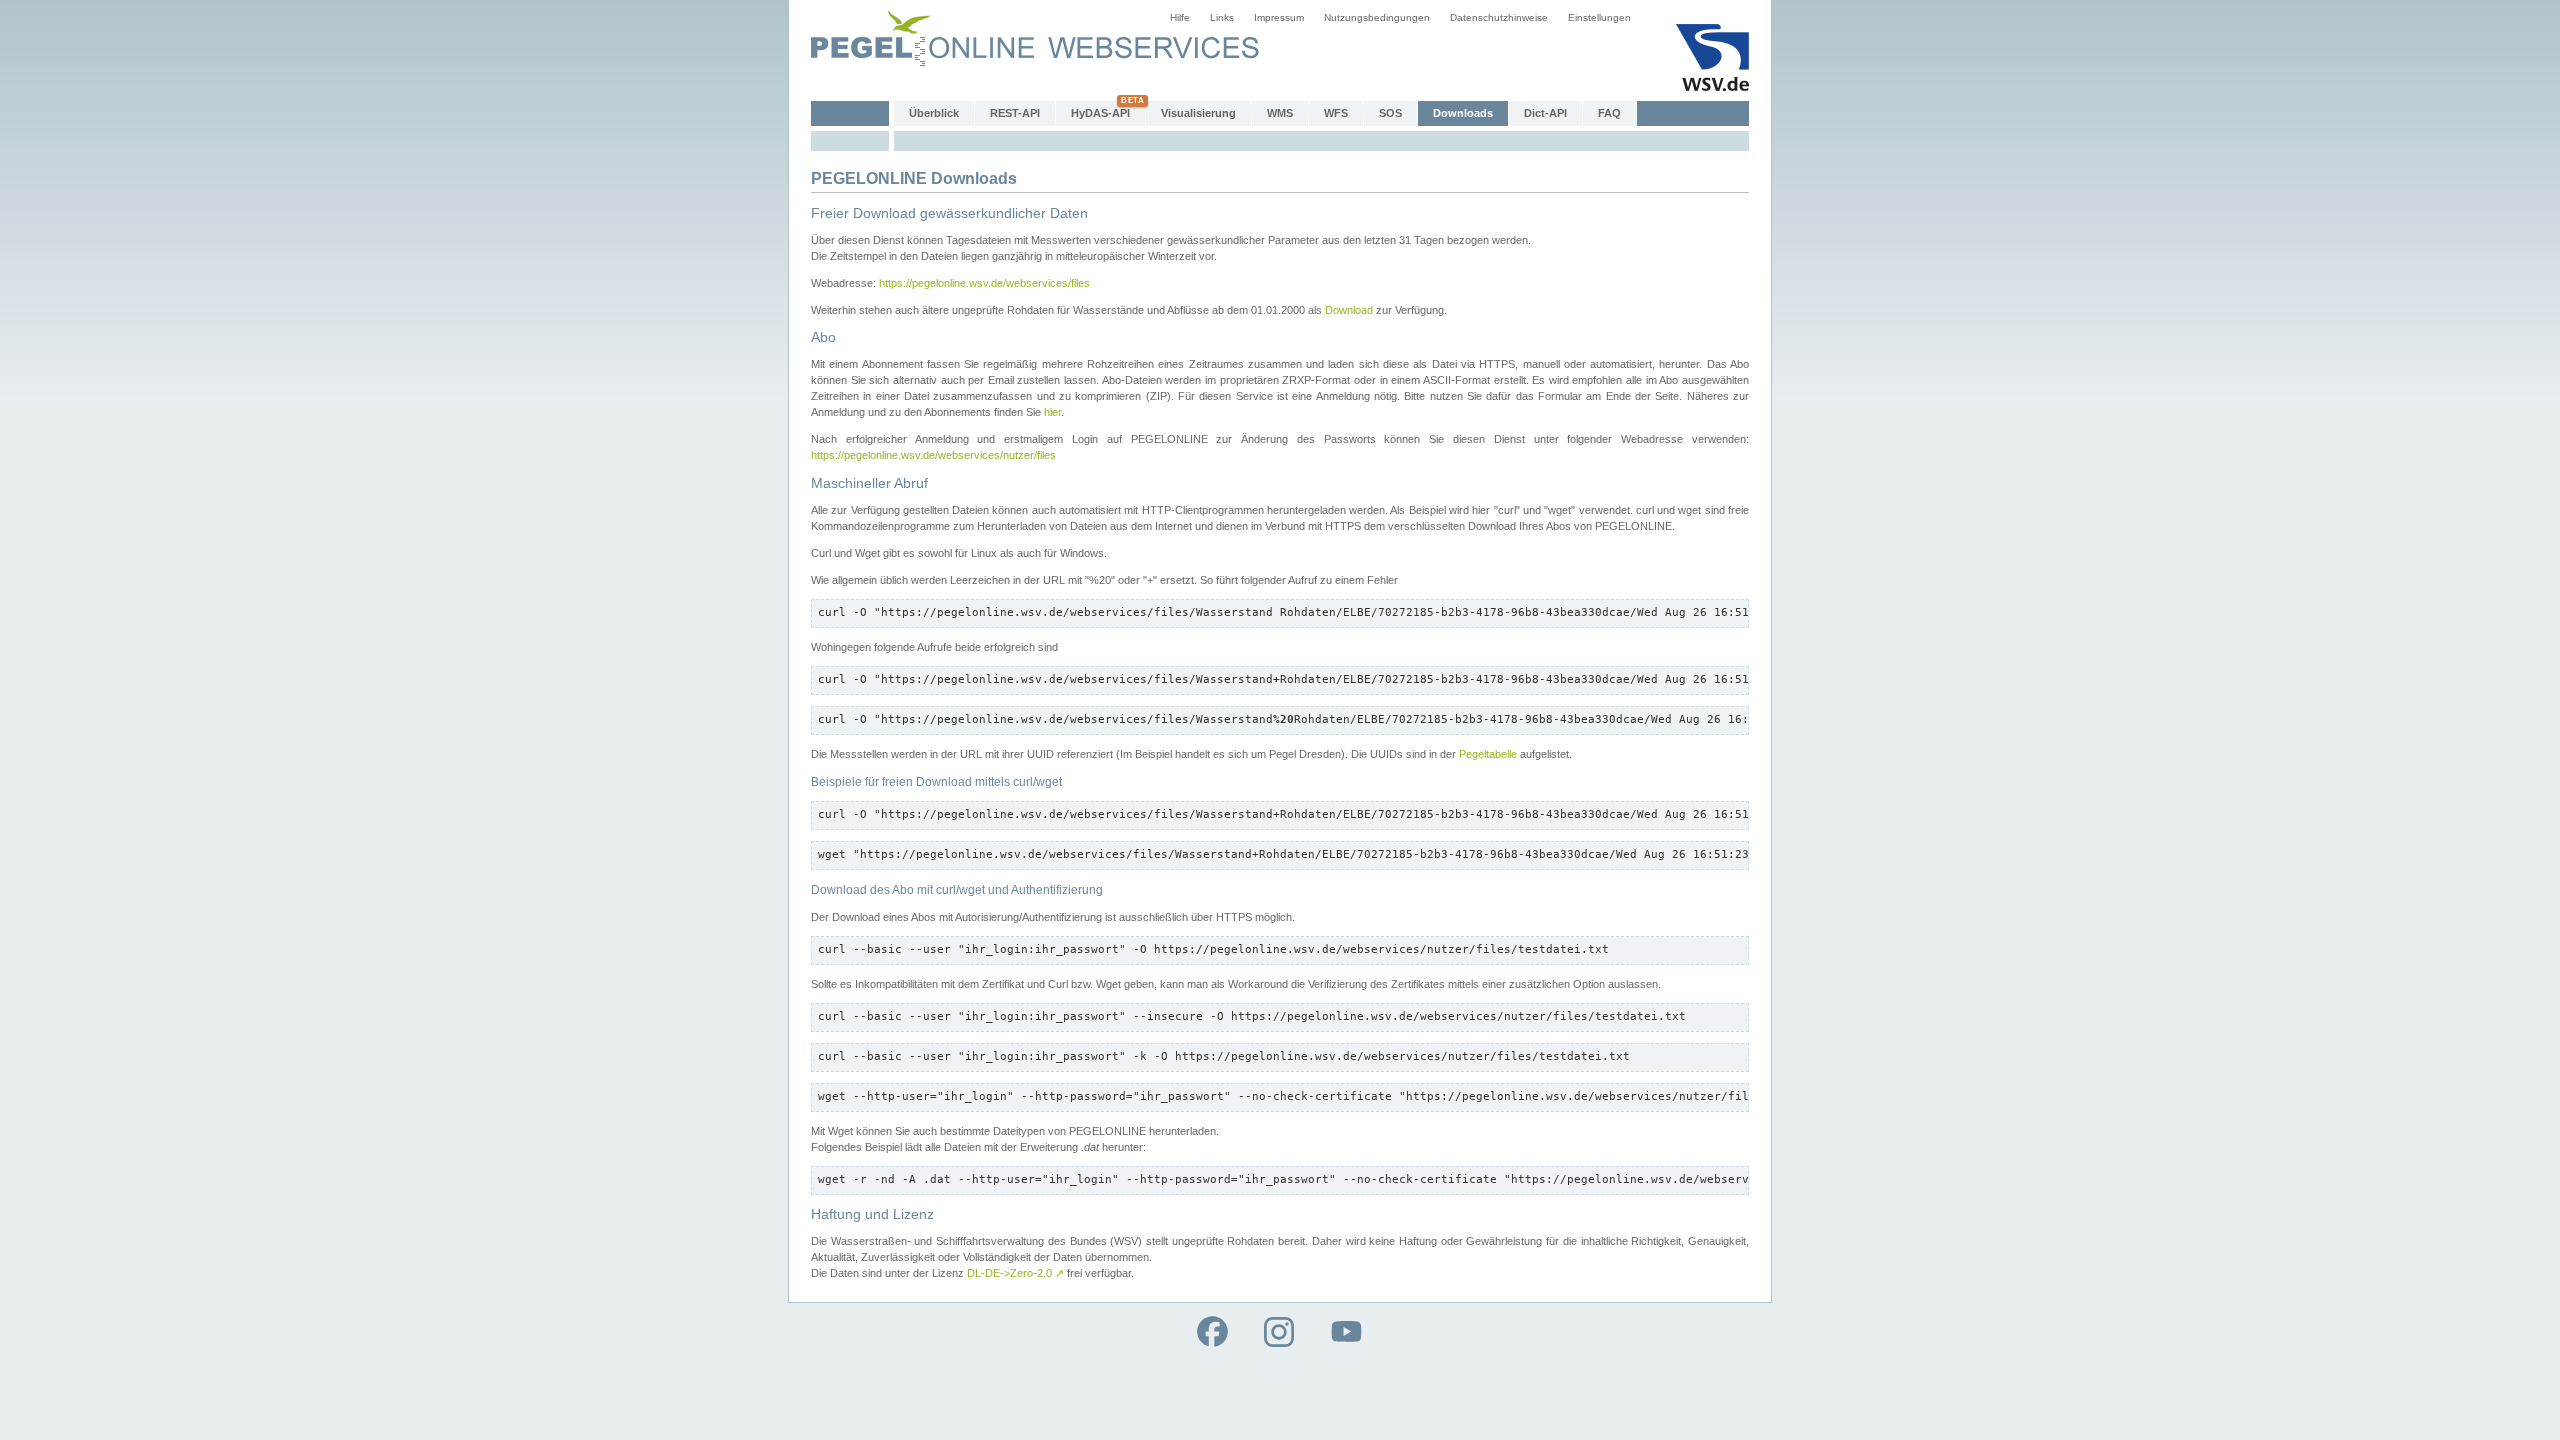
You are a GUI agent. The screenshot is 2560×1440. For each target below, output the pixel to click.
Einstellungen (1599, 17)
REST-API (1015, 113)
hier (1052, 412)
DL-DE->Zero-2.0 (1015, 1273)
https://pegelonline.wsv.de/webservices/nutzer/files (933, 455)
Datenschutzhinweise (1499, 17)
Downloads (1463, 113)
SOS (1390, 113)
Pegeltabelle (1488, 754)
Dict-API (1545, 113)
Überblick (934, 113)
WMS (1280, 113)
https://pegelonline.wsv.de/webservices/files (984, 283)
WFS (1336, 113)
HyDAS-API (1100, 113)
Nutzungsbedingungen (1377, 17)
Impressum (1279, 17)
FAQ (1609, 113)
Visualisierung (1198, 113)
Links (1222, 17)
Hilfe (1180, 17)
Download (1349, 310)
